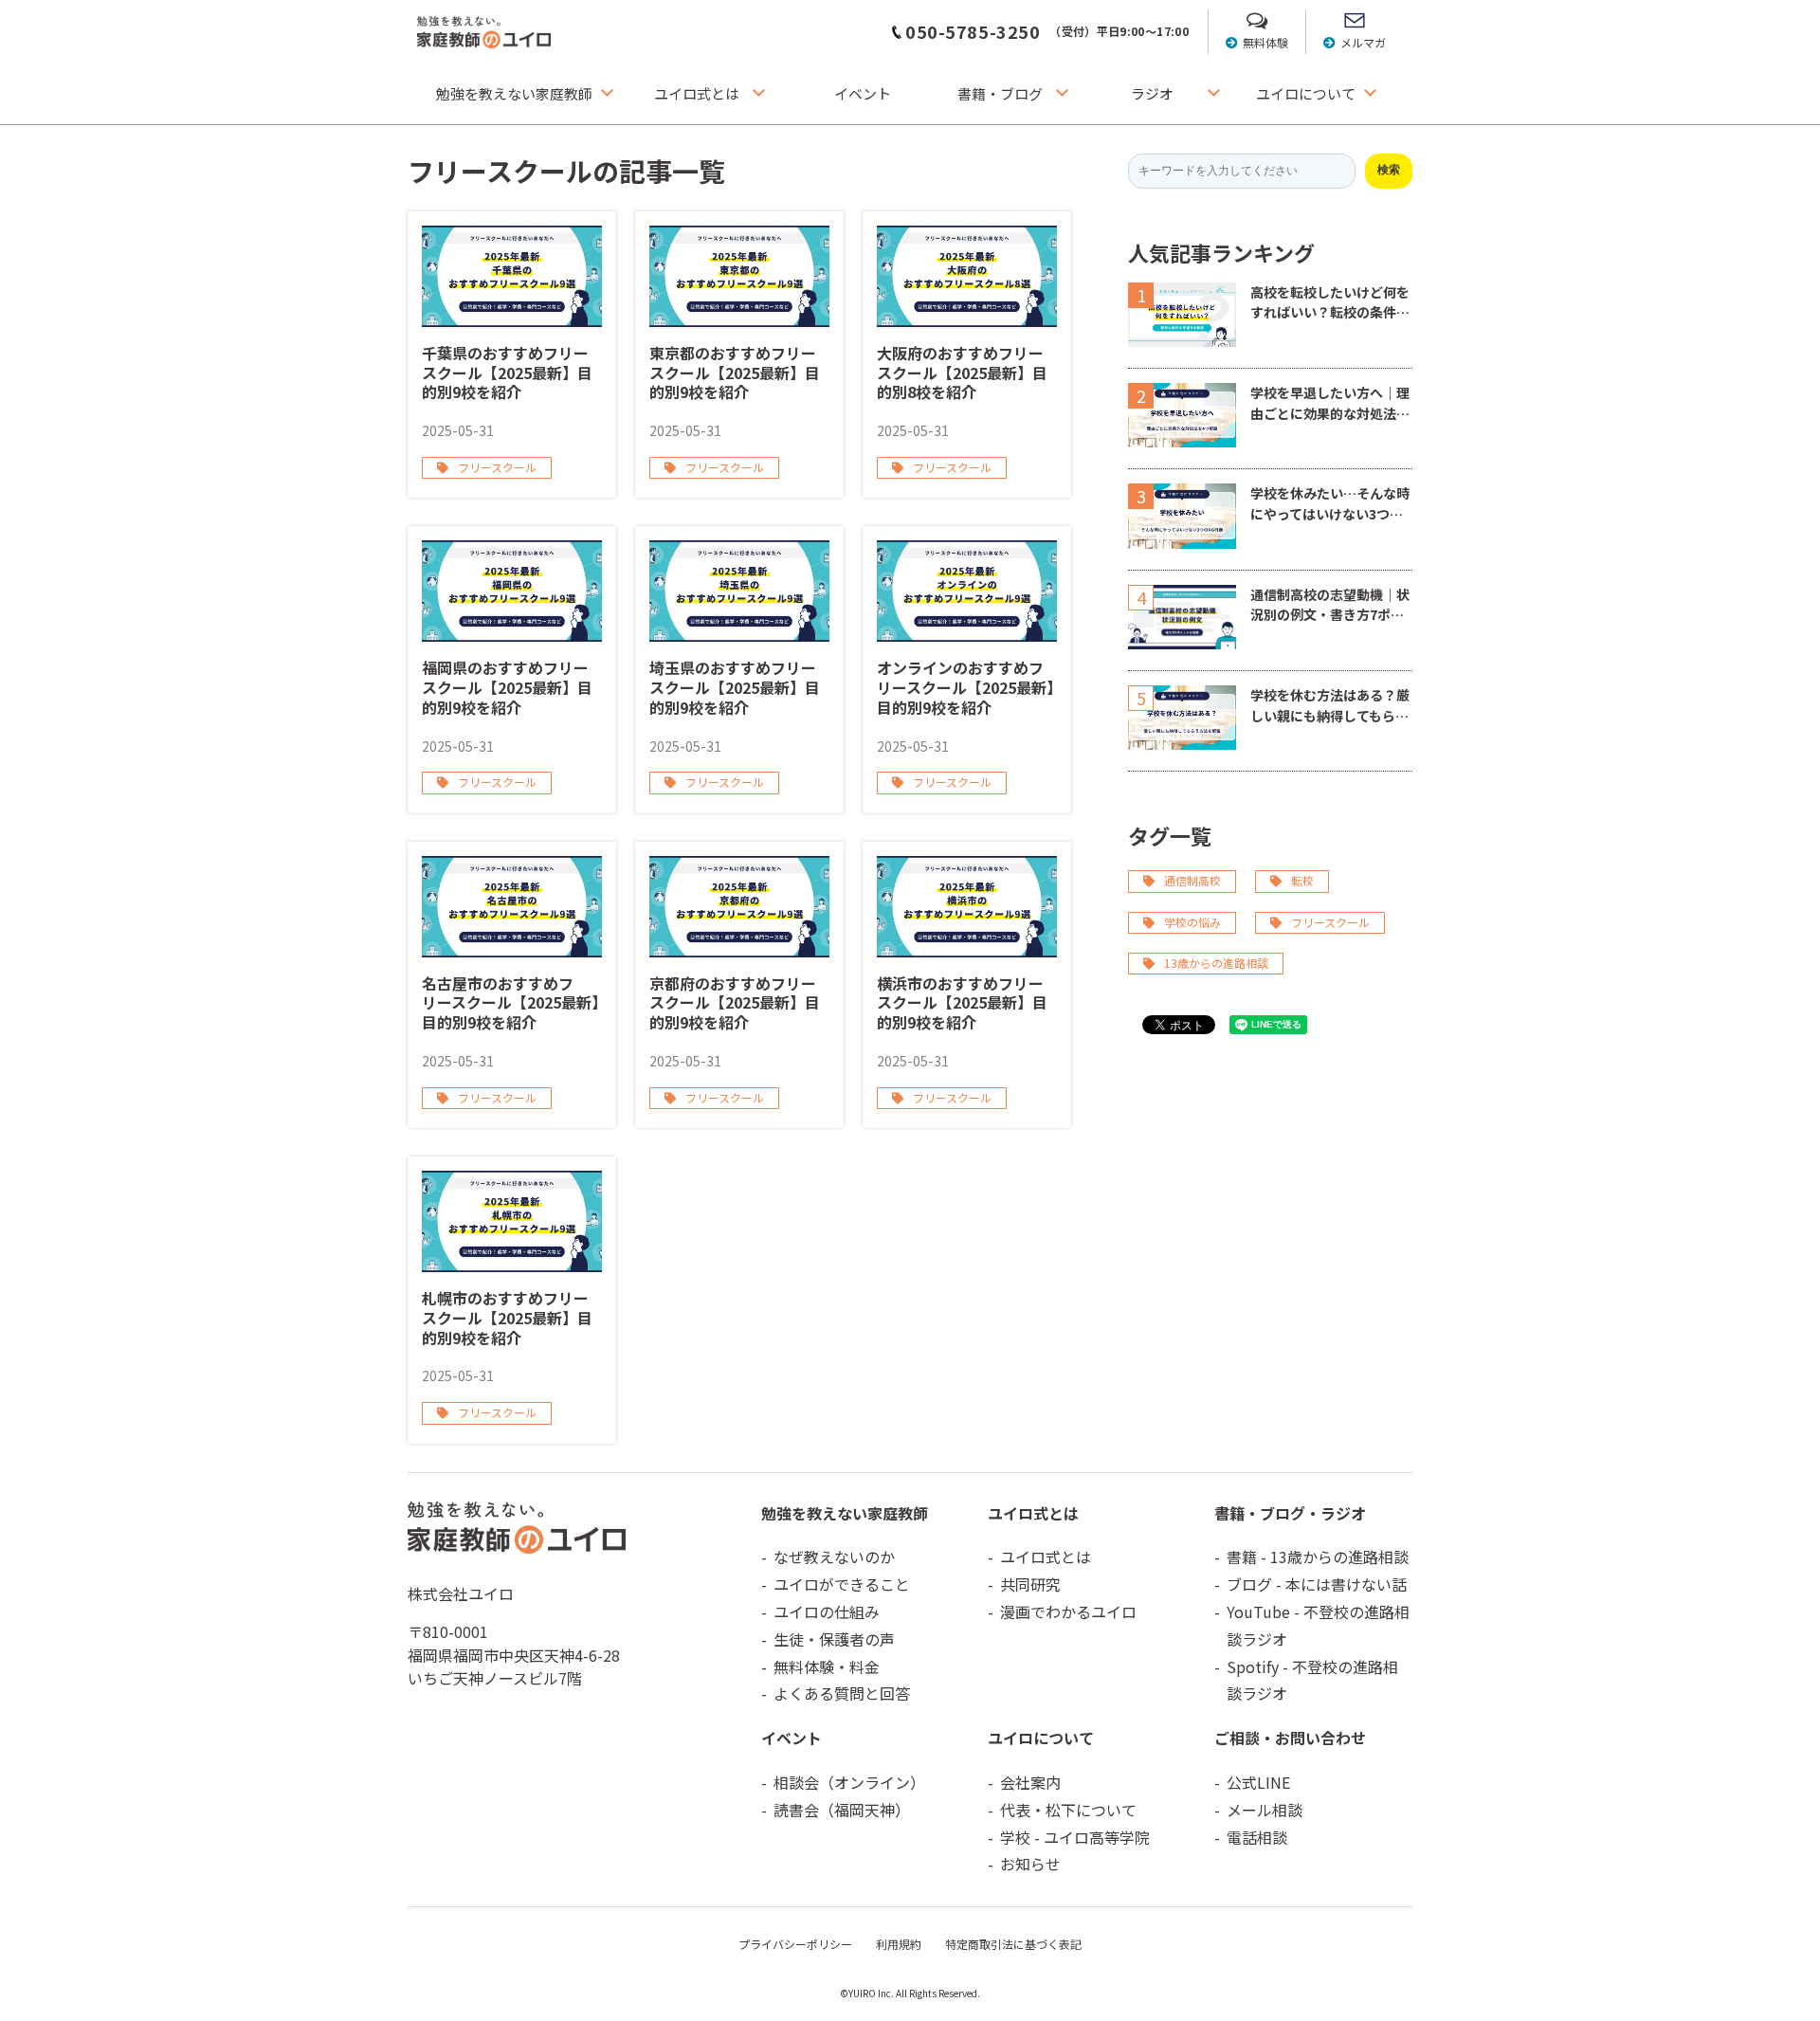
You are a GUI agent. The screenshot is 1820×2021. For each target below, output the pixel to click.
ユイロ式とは (697, 93)
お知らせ (1030, 1864)
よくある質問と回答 (842, 1693)
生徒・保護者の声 (834, 1639)
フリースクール (1330, 922)
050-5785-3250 (973, 31)
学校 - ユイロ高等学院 (1075, 1837)
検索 (1389, 170)
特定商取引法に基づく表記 (1013, 1944)
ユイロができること (842, 1584)
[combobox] (1242, 171)
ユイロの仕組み (827, 1611)
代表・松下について (1068, 1810)
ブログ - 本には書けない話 (1317, 1584)
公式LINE (1258, 1782)
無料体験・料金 (827, 1666)
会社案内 (1030, 1782)
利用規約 (899, 1944)
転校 (1302, 880)
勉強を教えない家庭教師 (514, 93)
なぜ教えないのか (834, 1557)
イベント (863, 93)
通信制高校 (1192, 880)
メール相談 (1265, 1810)
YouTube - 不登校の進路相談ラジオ (1318, 1625)
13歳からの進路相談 (1216, 963)
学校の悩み (1192, 922)
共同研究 (1030, 1584)
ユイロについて (1306, 93)
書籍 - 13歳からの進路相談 (1318, 1557)
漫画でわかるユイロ (1068, 1611)
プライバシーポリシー (795, 1944)
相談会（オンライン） (849, 1782)
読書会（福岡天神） (842, 1810)
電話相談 (1257, 1837)
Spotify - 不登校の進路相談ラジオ (1312, 1680)
